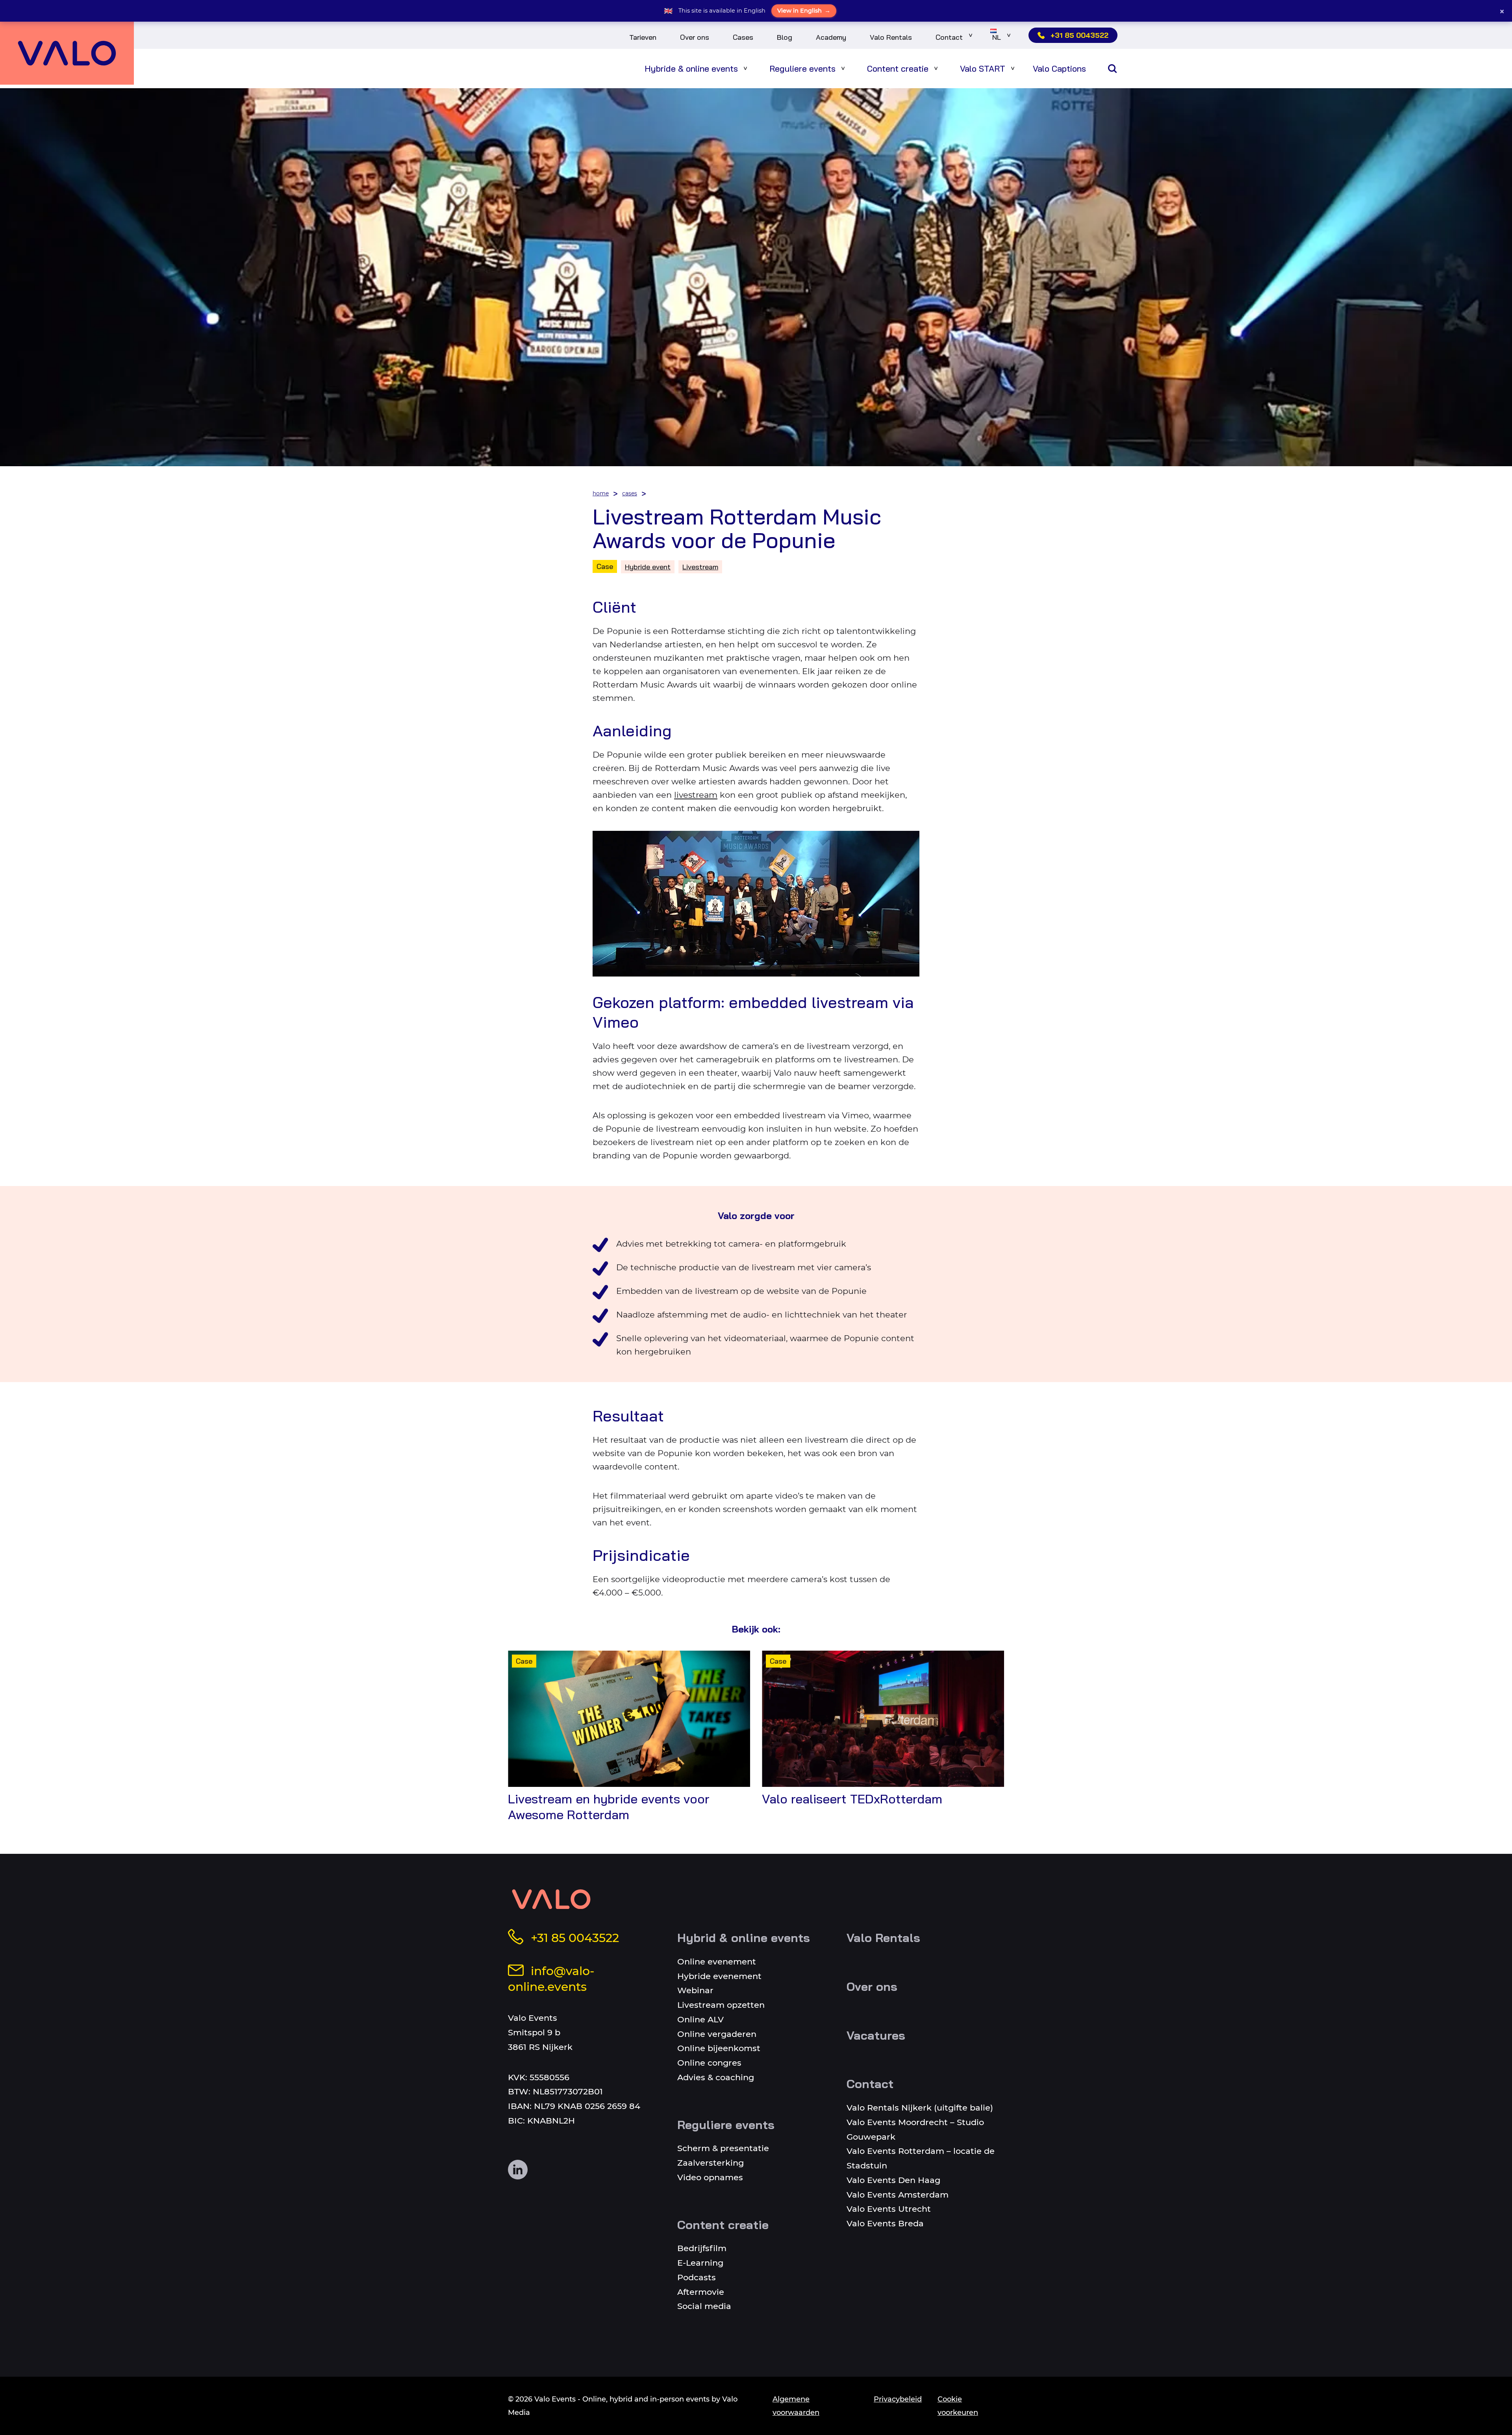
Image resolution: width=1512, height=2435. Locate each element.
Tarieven (643, 37)
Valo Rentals (891, 37)
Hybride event (648, 567)
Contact (949, 37)
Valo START (983, 68)
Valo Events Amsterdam (898, 2195)
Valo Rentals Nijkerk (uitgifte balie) (920, 2108)
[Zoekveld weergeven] (1112, 69)
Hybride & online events (691, 68)
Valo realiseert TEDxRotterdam (852, 1799)
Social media (704, 2306)
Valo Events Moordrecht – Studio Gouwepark (915, 2129)
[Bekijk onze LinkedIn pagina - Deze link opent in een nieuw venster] (518, 2170)
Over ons (695, 37)
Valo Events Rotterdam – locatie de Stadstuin (921, 2158)
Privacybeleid (898, 2399)
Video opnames (710, 2177)
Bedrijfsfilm (702, 2248)
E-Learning (700, 2263)
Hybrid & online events (744, 1938)
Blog (785, 37)
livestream (696, 795)
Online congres (709, 2063)
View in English (804, 11)
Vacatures (876, 2035)
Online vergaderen (717, 2034)
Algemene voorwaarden (796, 2406)
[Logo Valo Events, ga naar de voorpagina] (67, 53)
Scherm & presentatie (723, 2148)
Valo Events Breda (885, 2223)
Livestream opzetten (721, 2005)
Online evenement (717, 1962)
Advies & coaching (716, 2077)
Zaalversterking (711, 2163)
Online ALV (700, 2019)
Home (601, 493)
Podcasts (697, 2277)
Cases (743, 37)
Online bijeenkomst (719, 2048)
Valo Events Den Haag (893, 2180)
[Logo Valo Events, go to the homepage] (551, 1899)
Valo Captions (1059, 68)
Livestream (700, 567)
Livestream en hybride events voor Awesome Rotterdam (609, 1807)
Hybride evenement (719, 1976)
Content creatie (898, 68)
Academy (831, 37)
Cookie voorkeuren (958, 2406)
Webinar (695, 1990)
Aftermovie (701, 2292)
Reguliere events (802, 68)
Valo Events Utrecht (889, 2209)
